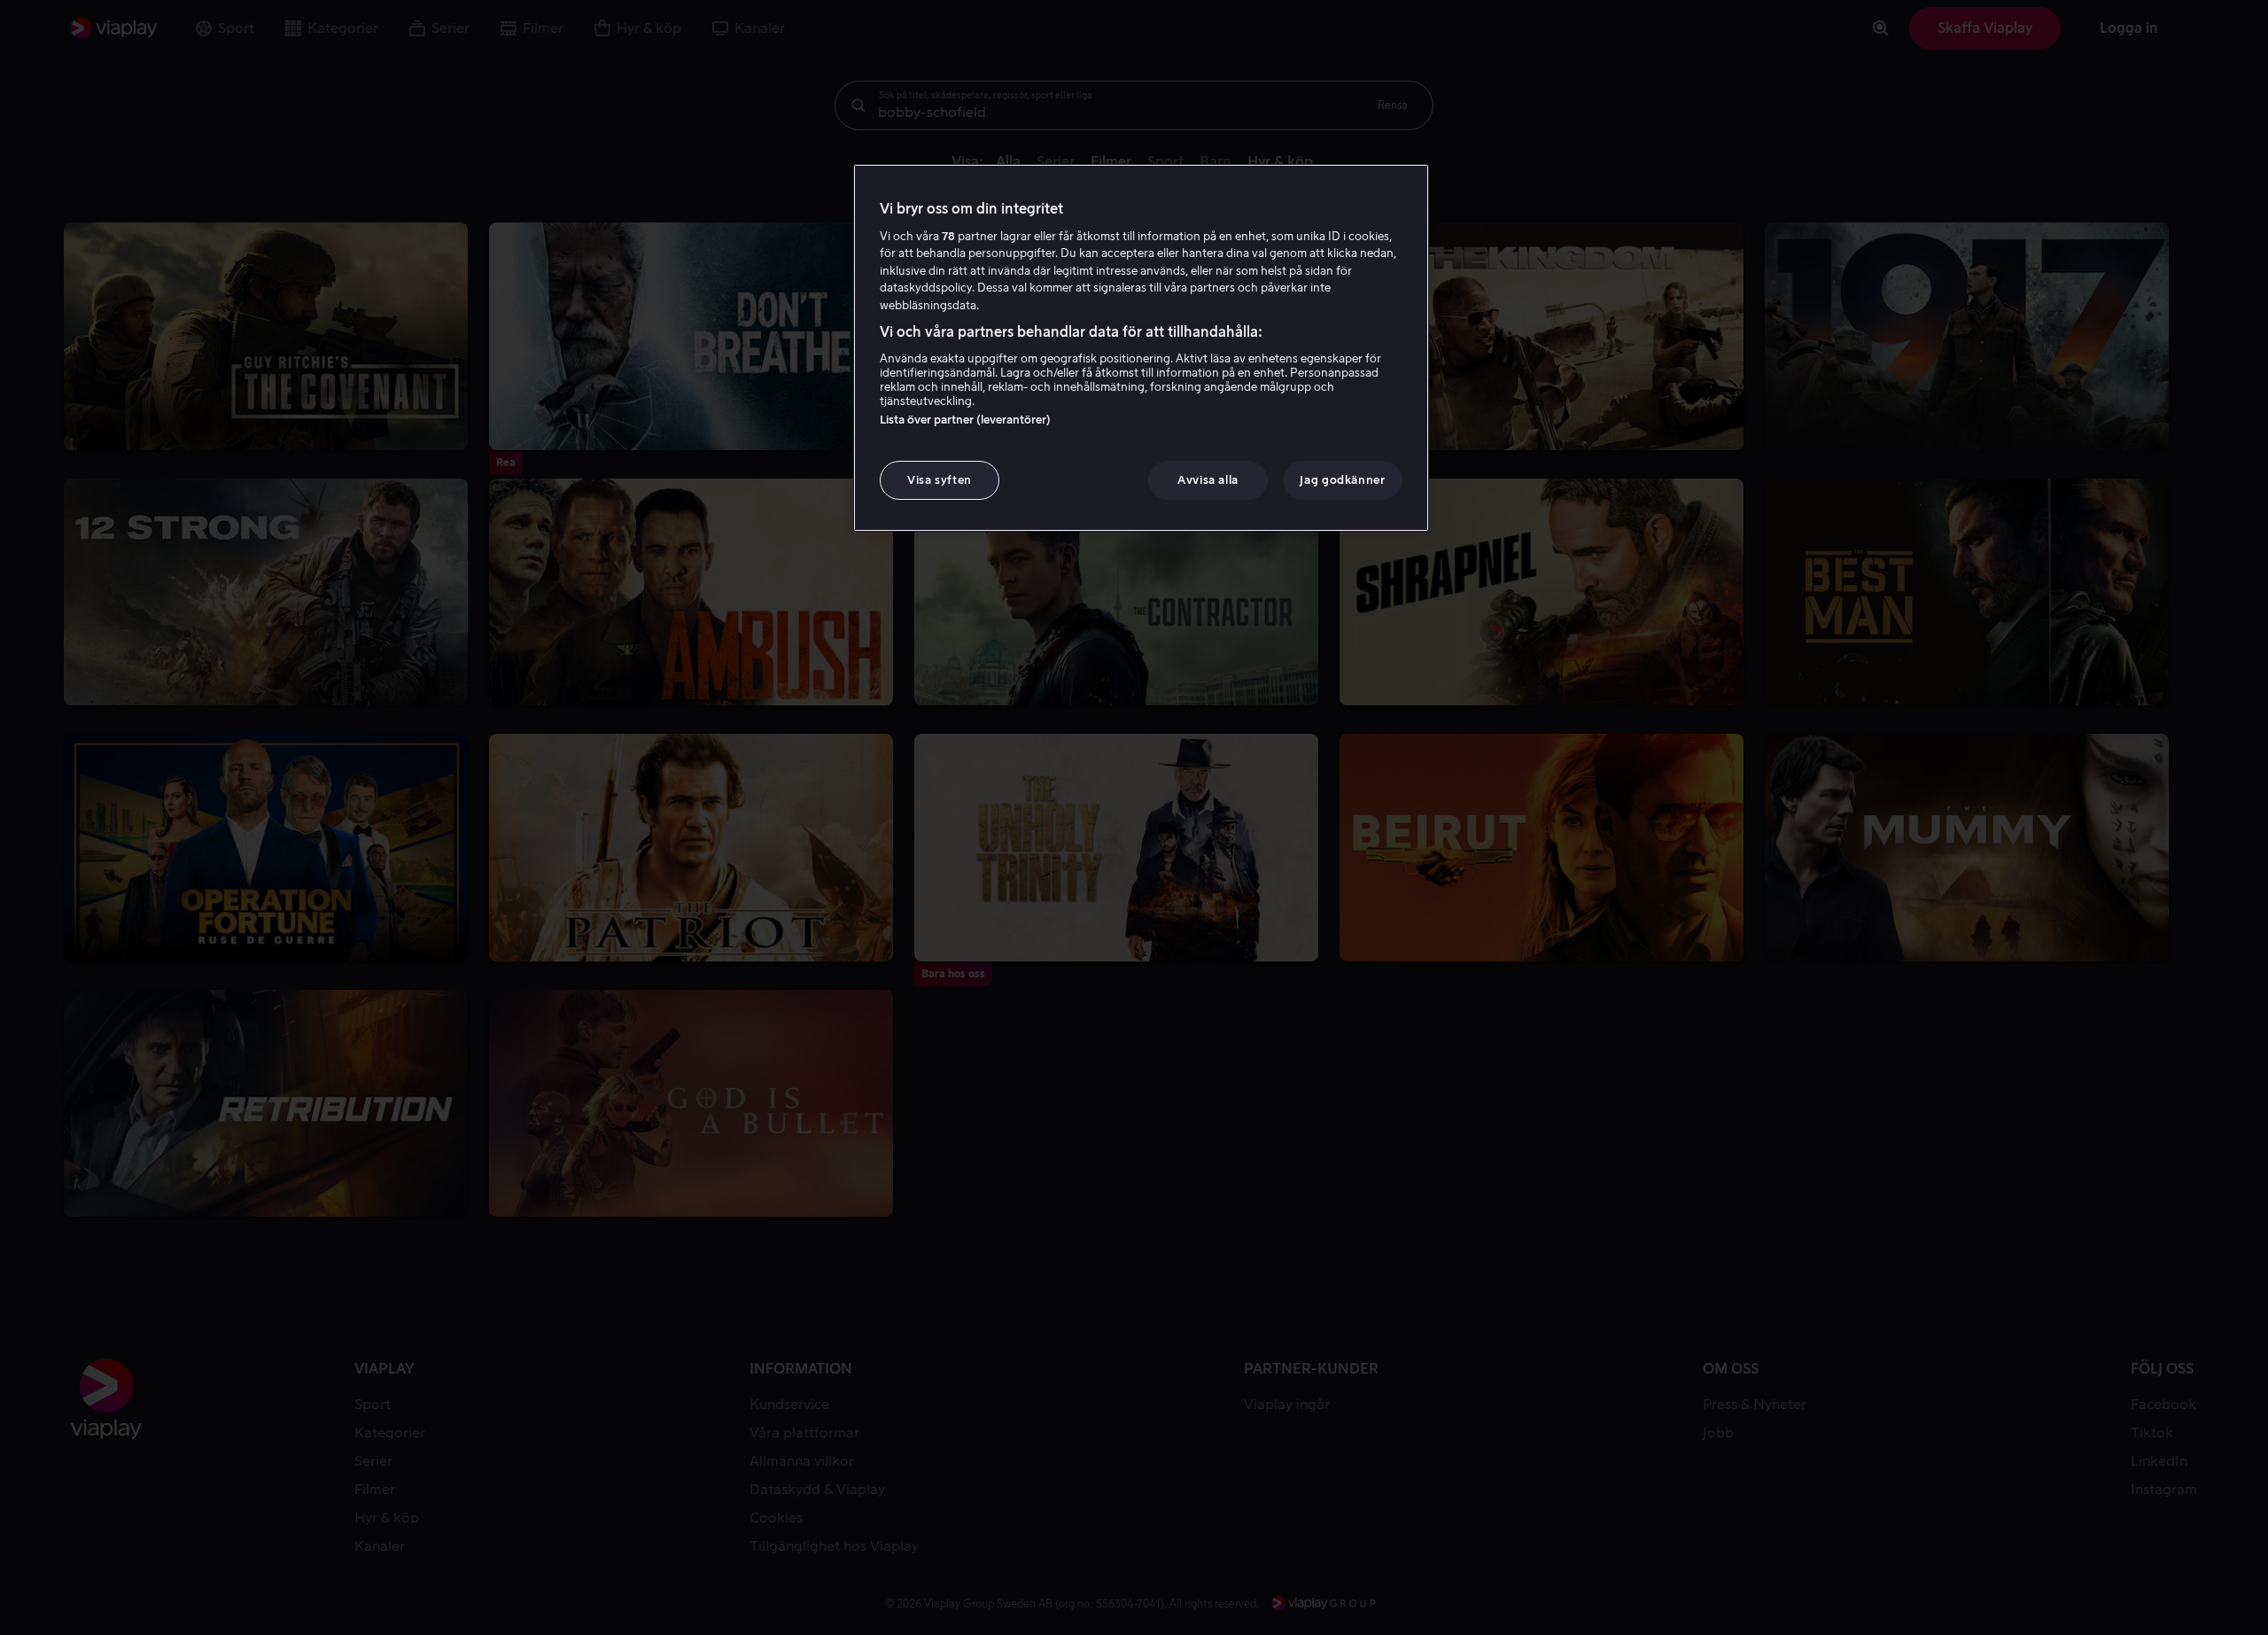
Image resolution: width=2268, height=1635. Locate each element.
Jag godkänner (1342, 480)
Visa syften (940, 480)
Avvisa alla (1208, 480)
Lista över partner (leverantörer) (965, 420)
